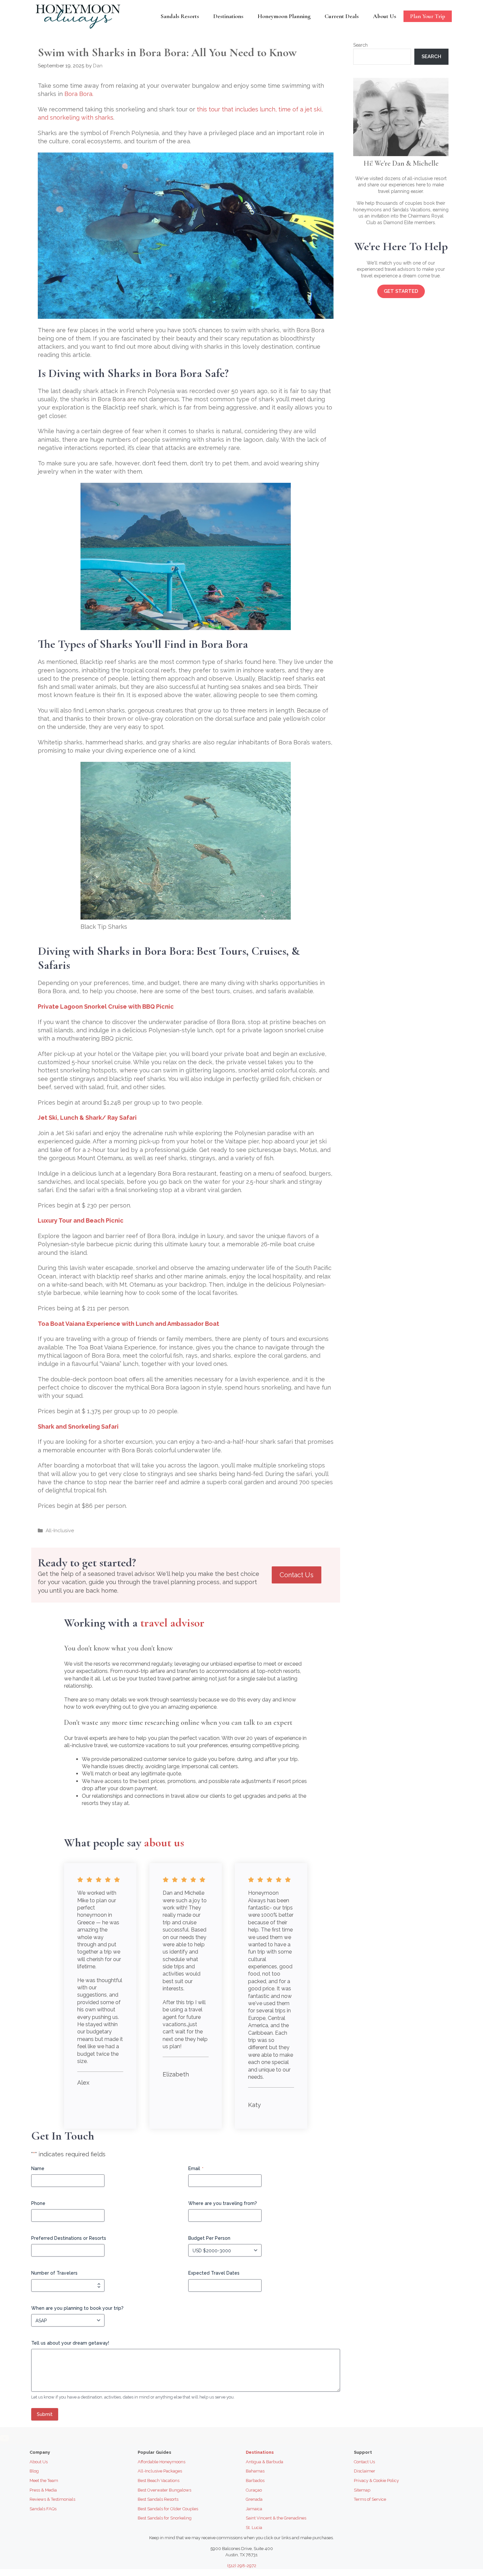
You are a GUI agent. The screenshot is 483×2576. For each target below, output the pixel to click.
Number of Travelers (54, 2273)
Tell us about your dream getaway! (70, 2343)
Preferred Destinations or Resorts (69, 2238)
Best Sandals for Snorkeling (165, 2518)
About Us (385, 16)
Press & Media (43, 2490)
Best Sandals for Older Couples (168, 2509)
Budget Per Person (209, 2238)
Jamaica (254, 2509)
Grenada (254, 2499)
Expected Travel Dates (214, 2273)
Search (360, 45)
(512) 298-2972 (242, 2566)
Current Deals (342, 16)
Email (196, 2168)
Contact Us (297, 1575)
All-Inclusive (60, 1531)
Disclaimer (365, 2471)
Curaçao (254, 2490)
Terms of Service (370, 2499)
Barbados (255, 2481)
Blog (34, 2471)
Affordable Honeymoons (161, 2462)
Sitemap (362, 2490)
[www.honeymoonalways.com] (80, 16)
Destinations (228, 16)
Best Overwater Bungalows (164, 2490)
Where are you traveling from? (223, 2203)
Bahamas (255, 2471)
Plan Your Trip (428, 16)
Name (38, 2168)
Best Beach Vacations (159, 2481)
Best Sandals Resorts (158, 2499)
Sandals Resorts (180, 16)
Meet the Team (44, 2481)
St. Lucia (254, 2528)
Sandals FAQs (43, 2509)
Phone (38, 2203)
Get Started (401, 291)
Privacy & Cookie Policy (376, 2481)
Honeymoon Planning (284, 16)
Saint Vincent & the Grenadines (276, 2518)
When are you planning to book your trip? (77, 2308)
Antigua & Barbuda (264, 2462)
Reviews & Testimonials (52, 2499)
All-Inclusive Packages (160, 2471)
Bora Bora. (79, 94)
